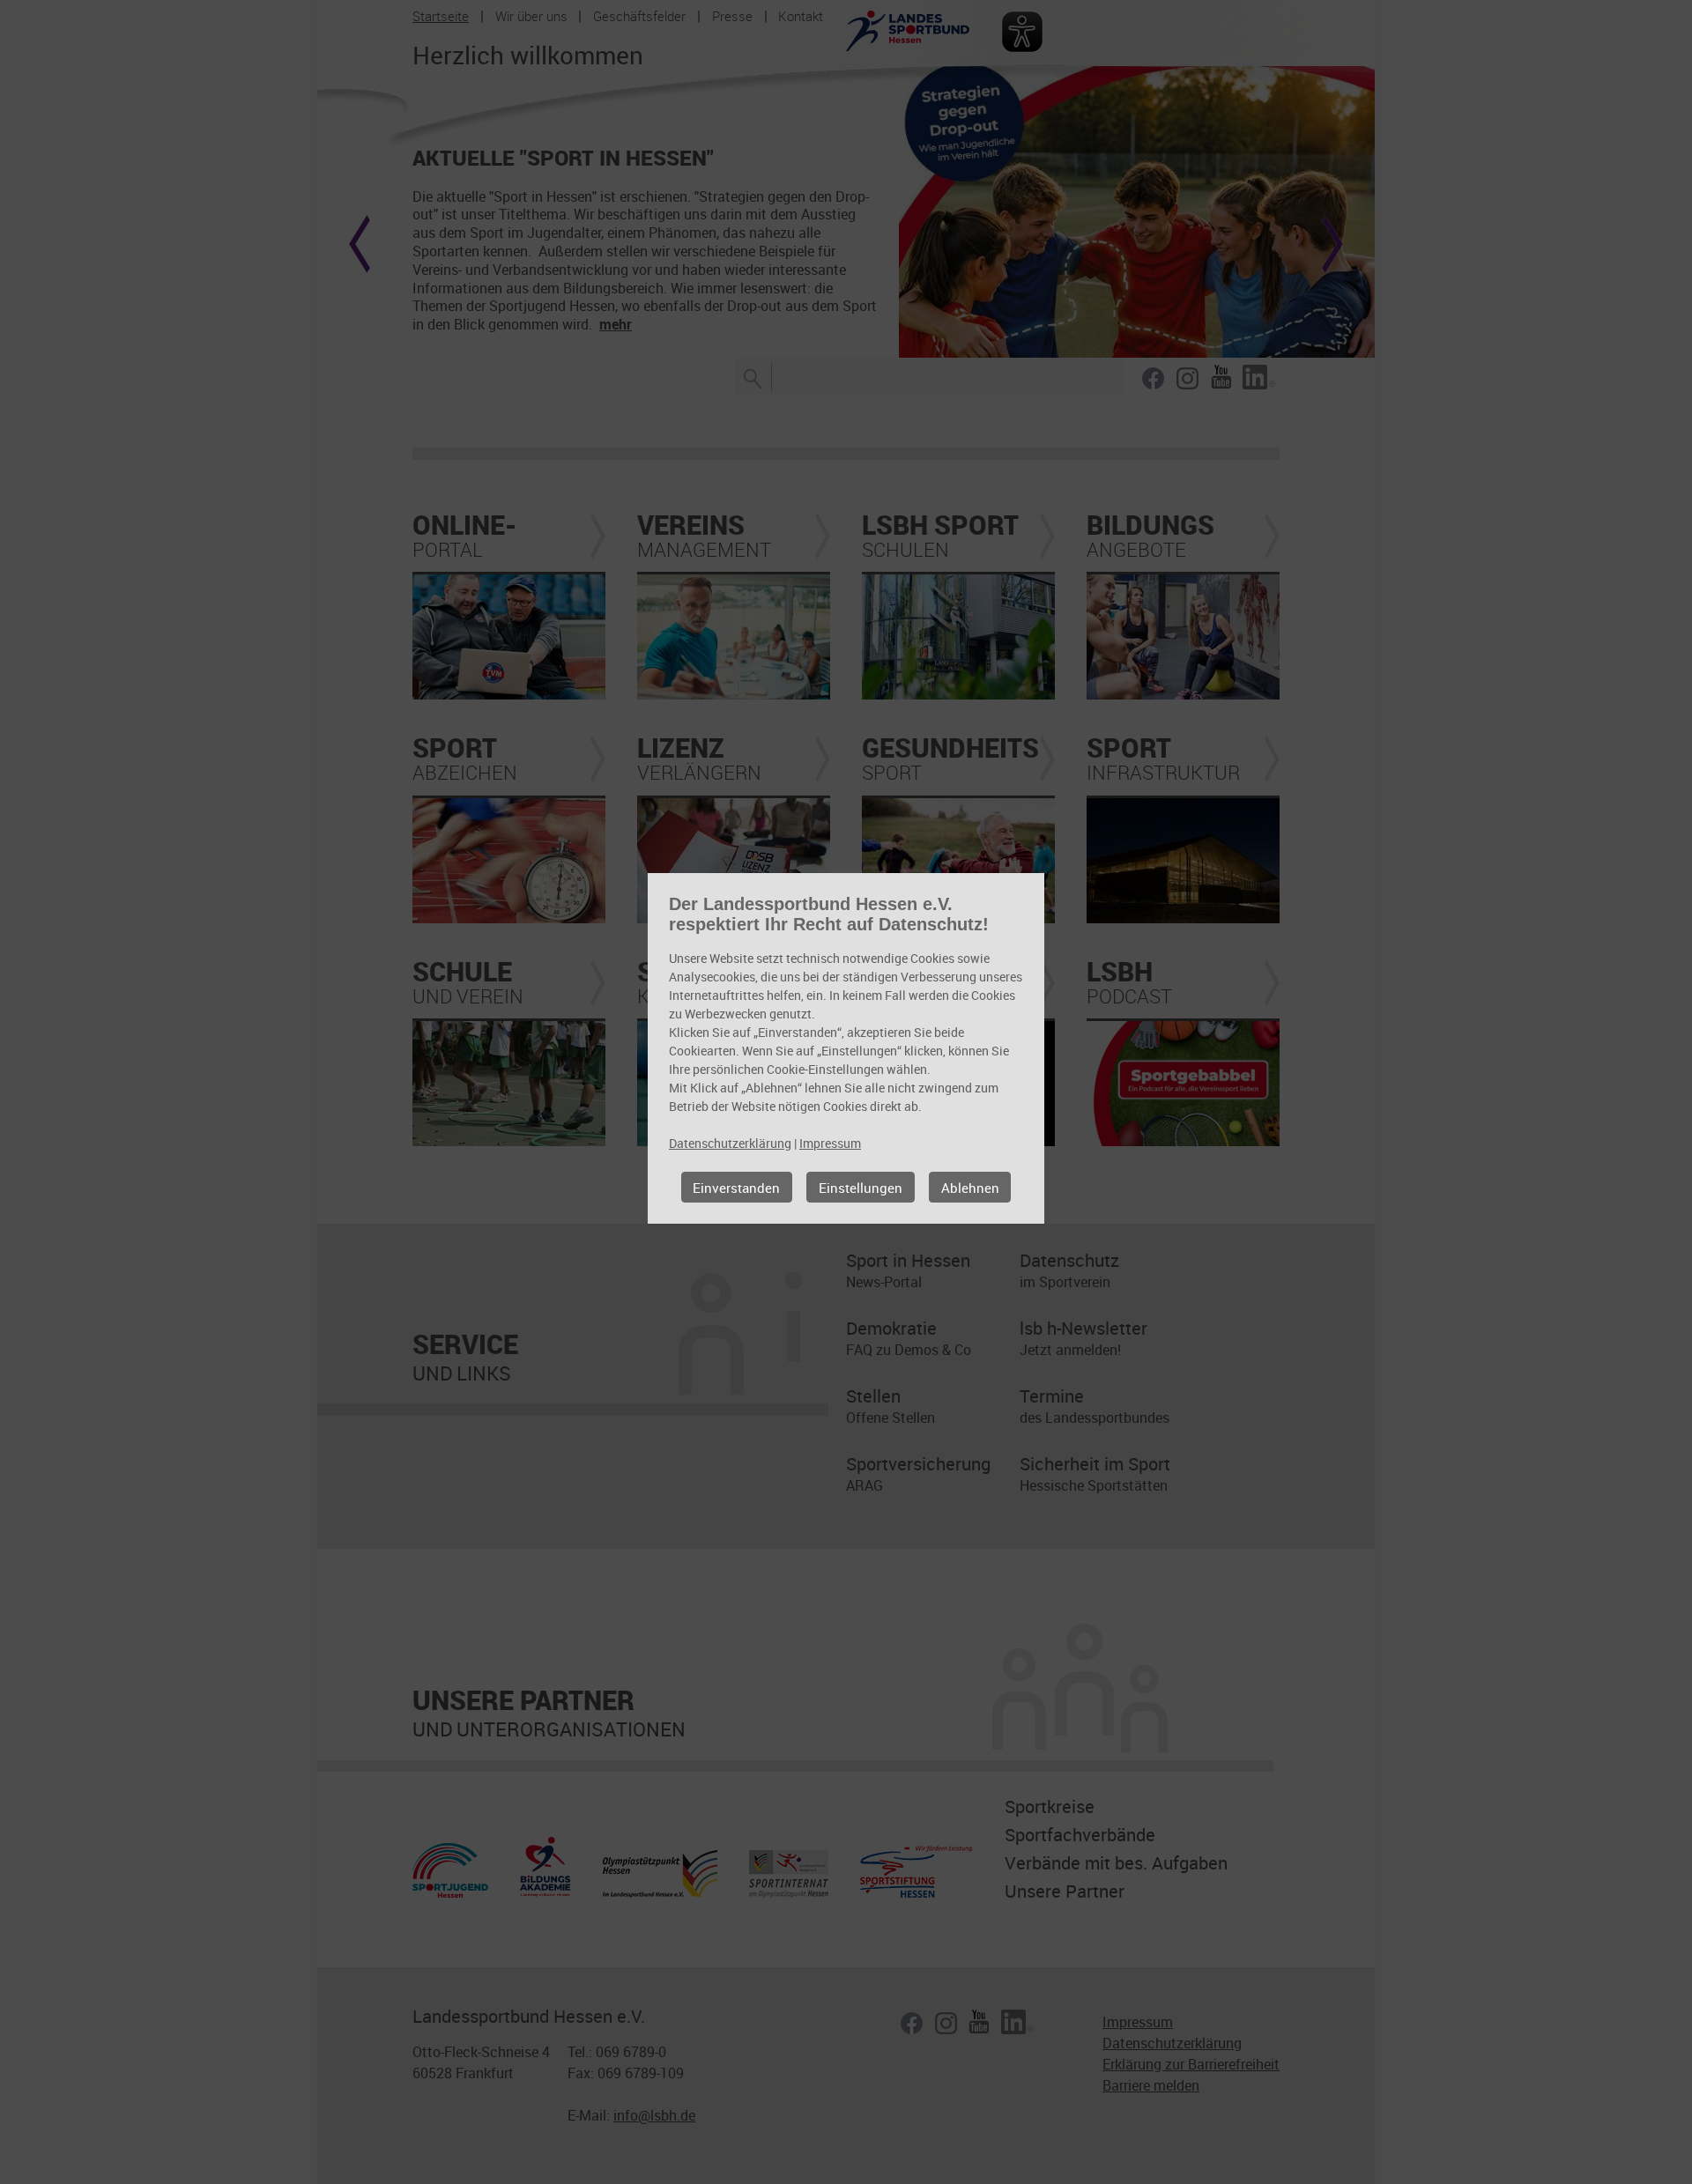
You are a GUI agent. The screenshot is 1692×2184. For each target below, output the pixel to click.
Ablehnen (970, 1188)
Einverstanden (736, 1188)
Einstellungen (861, 1188)
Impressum (830, 1143)
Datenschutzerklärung (730, 1143)
